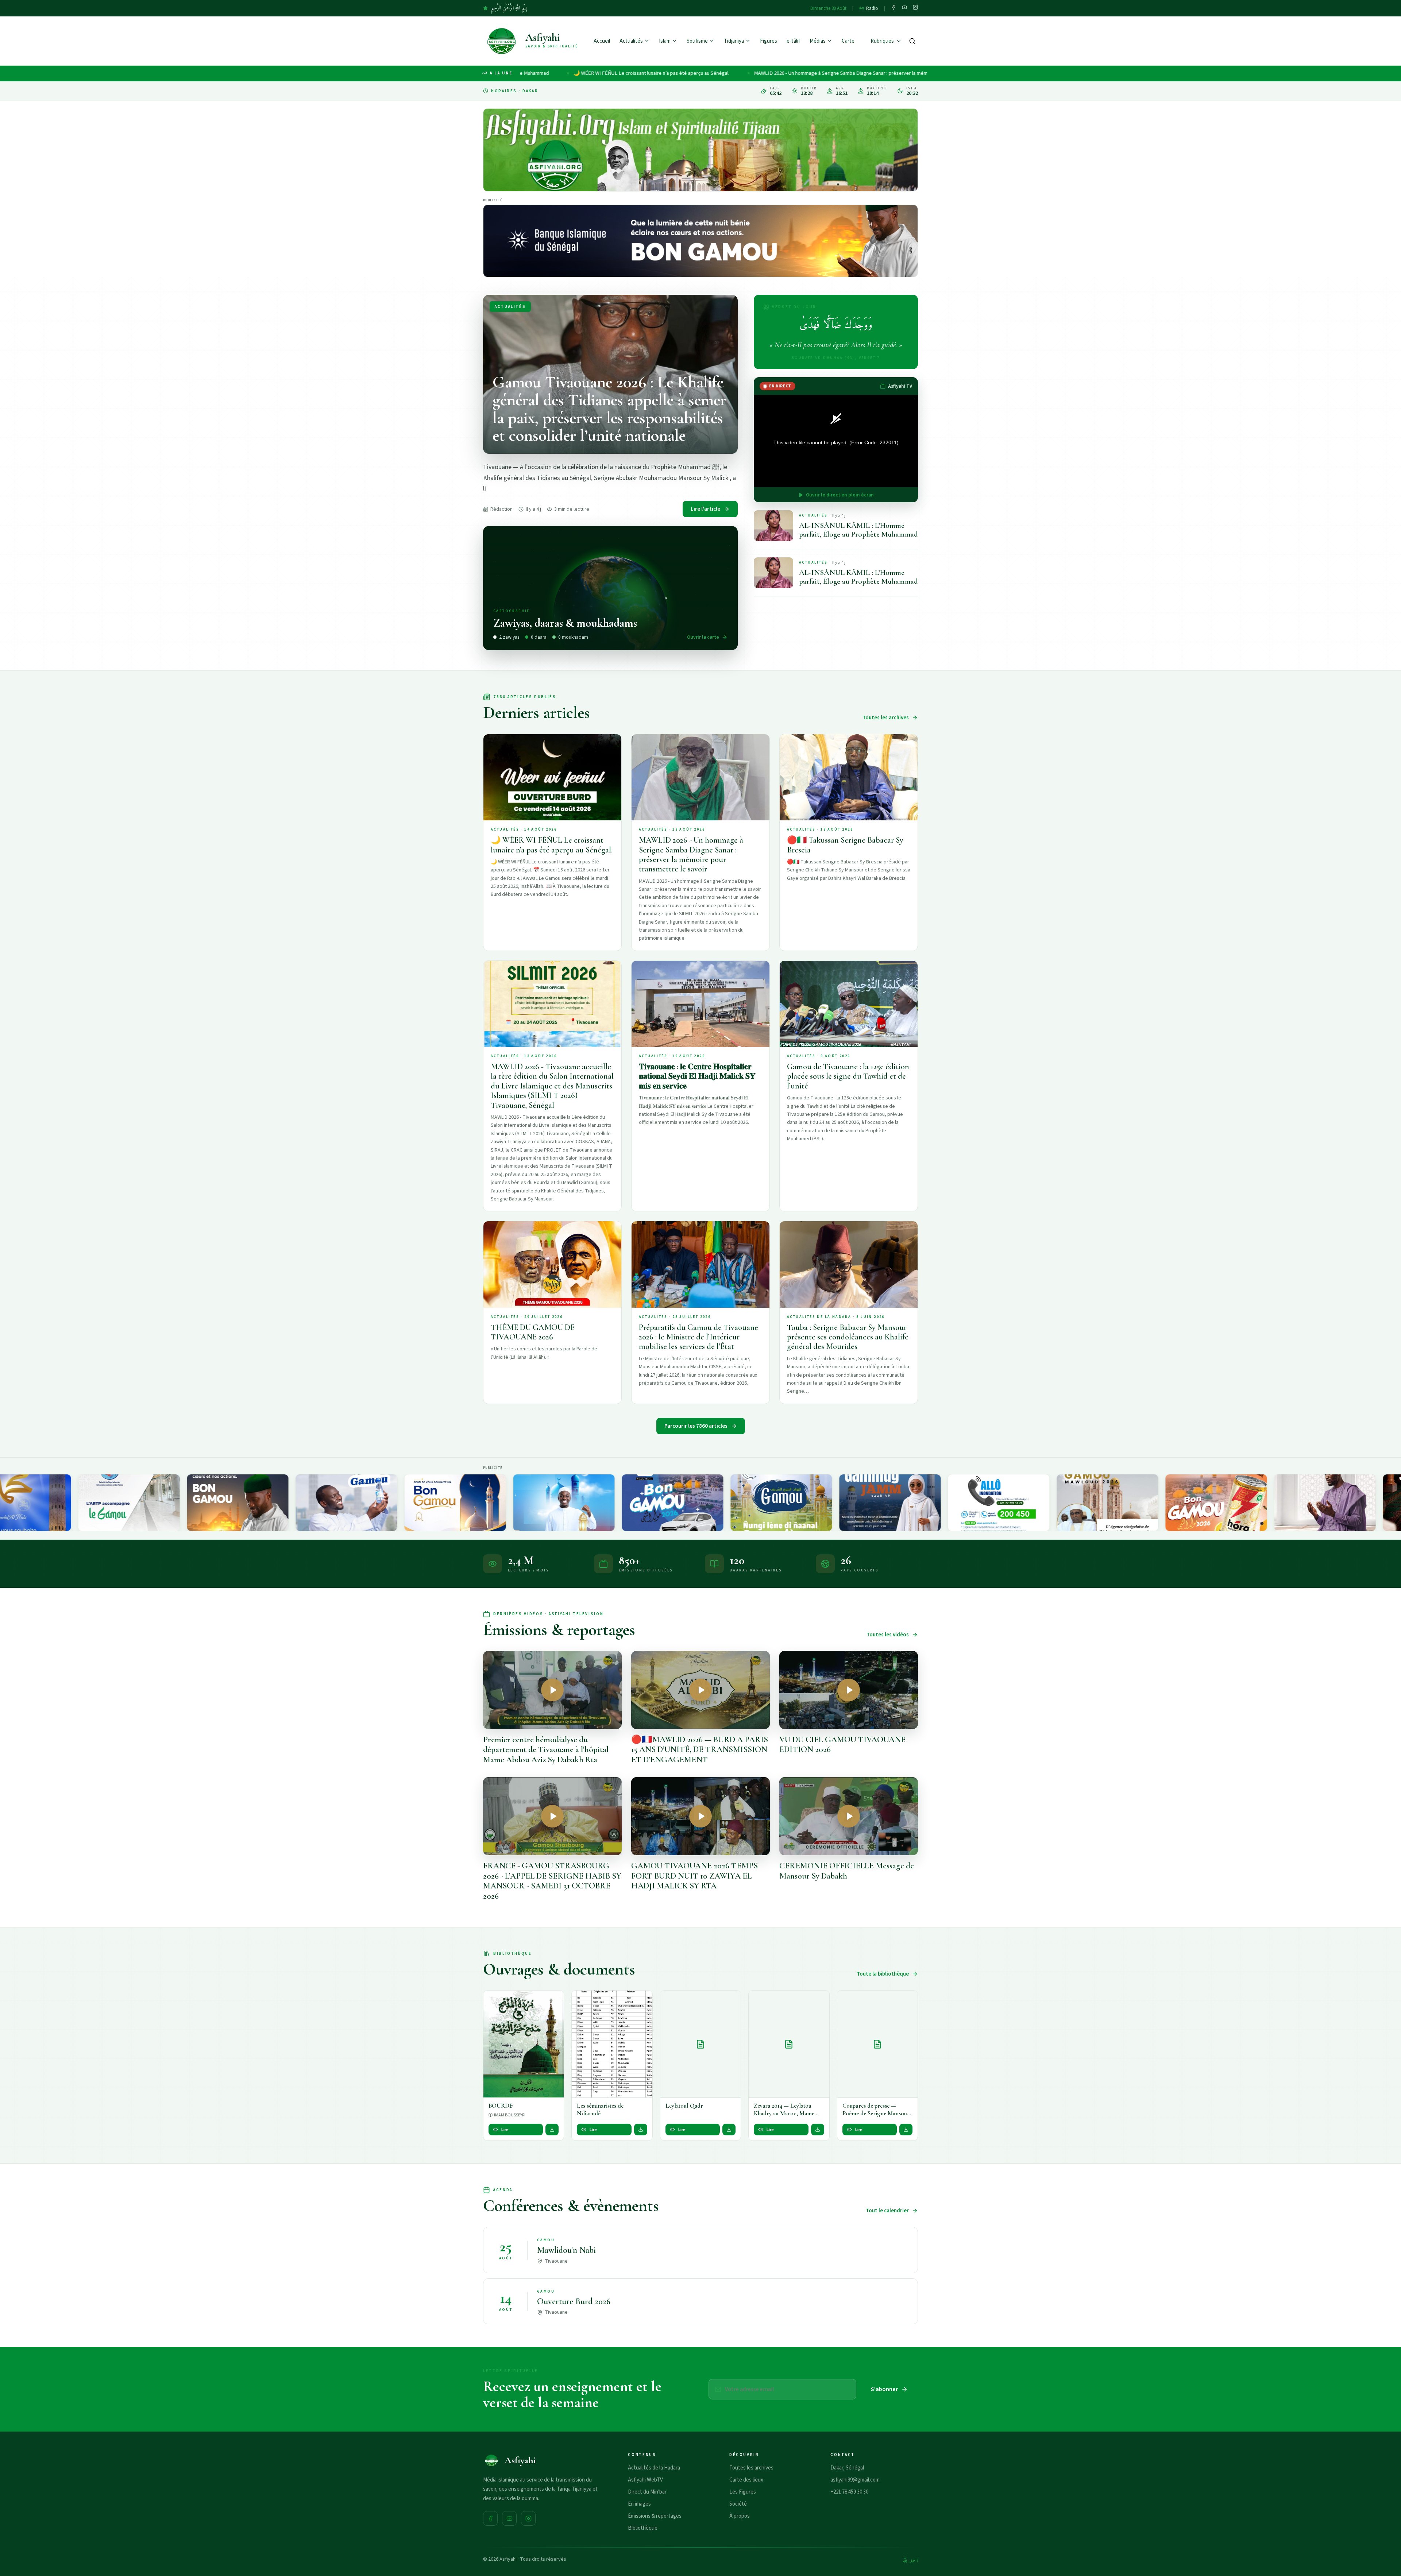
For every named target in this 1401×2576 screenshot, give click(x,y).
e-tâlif (793, 41)
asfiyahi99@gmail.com (855, 2480)
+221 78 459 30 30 (849, 2492)
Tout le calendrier (887, 2211)
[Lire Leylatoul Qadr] (700, 2044)
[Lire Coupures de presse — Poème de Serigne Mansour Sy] (877, 2044)
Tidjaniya (734, 41)
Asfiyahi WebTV (645, 2480)
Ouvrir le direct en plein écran (840, 495)
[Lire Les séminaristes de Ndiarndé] (612, 2044)
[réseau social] (894, 8)
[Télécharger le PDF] (552, 2130)
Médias (818, 41)
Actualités (631, 41)
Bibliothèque (643, 2528)
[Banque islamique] (700, 241)
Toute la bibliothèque (883, 1974)
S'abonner (884, 2389)
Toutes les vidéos (888, 1635)
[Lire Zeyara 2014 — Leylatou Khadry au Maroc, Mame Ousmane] (789, 2044)
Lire (505, 2130)
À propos (740, 2516)
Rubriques (882, 41)
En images (639, 2504)
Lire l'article (705, 509)
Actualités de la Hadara (654, 2468)
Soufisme (697, 41)
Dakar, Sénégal (847, 2468)
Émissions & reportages (655, 2516)
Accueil (602, 41)
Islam (665, 41)
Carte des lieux (746, 2480)
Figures (769, 41)
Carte (848, 41)
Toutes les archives (886, 718)
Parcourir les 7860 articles (696, 1426)
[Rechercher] (912, 41)
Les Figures (743, 2492)
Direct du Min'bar (647, 2492)
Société (738, 2504)
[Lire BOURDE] (524, 2044)
